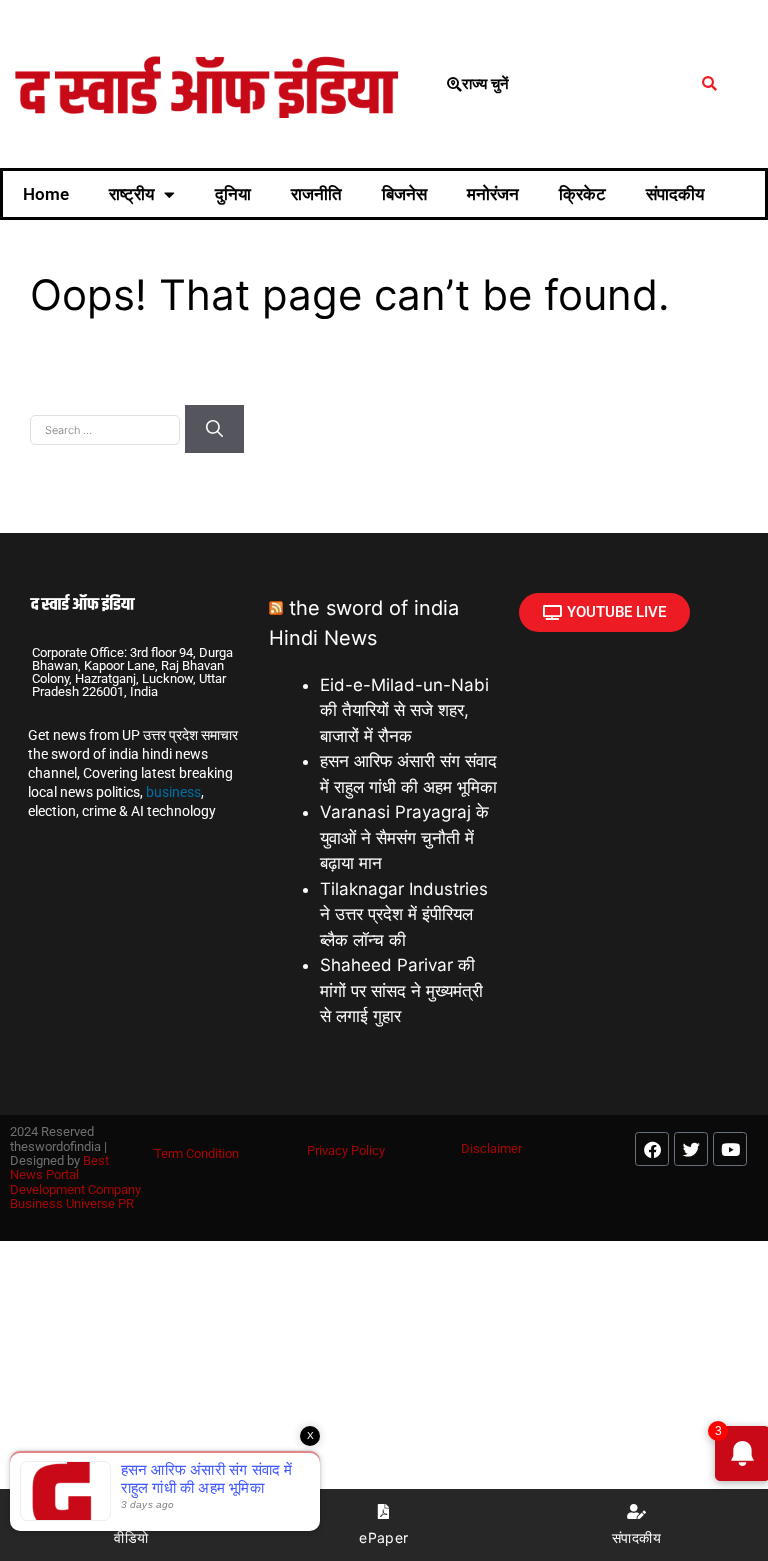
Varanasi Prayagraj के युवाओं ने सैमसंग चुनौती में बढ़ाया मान (404, 837)
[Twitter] (691, 1149)
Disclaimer (491, 1148)
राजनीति (316, 194)
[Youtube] (730, 1149)
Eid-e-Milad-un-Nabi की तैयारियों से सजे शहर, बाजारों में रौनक (404, 710)
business (173, 792)
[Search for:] (107, 428)
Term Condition (196, 1153)
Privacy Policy (346, 1150)
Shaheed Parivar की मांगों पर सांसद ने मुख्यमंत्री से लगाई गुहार (401, 990)
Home (46, 194)
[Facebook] (652, 1149)
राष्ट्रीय (131, 194)
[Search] (214, 429)
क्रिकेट (582, 194)
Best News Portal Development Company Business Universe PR (75, 1182)
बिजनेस (404, 194)
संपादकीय (675, 194)
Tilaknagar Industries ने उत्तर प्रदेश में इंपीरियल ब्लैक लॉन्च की (404, 914)
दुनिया (233, 194)
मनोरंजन (493, 194)
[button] (709, 84)
